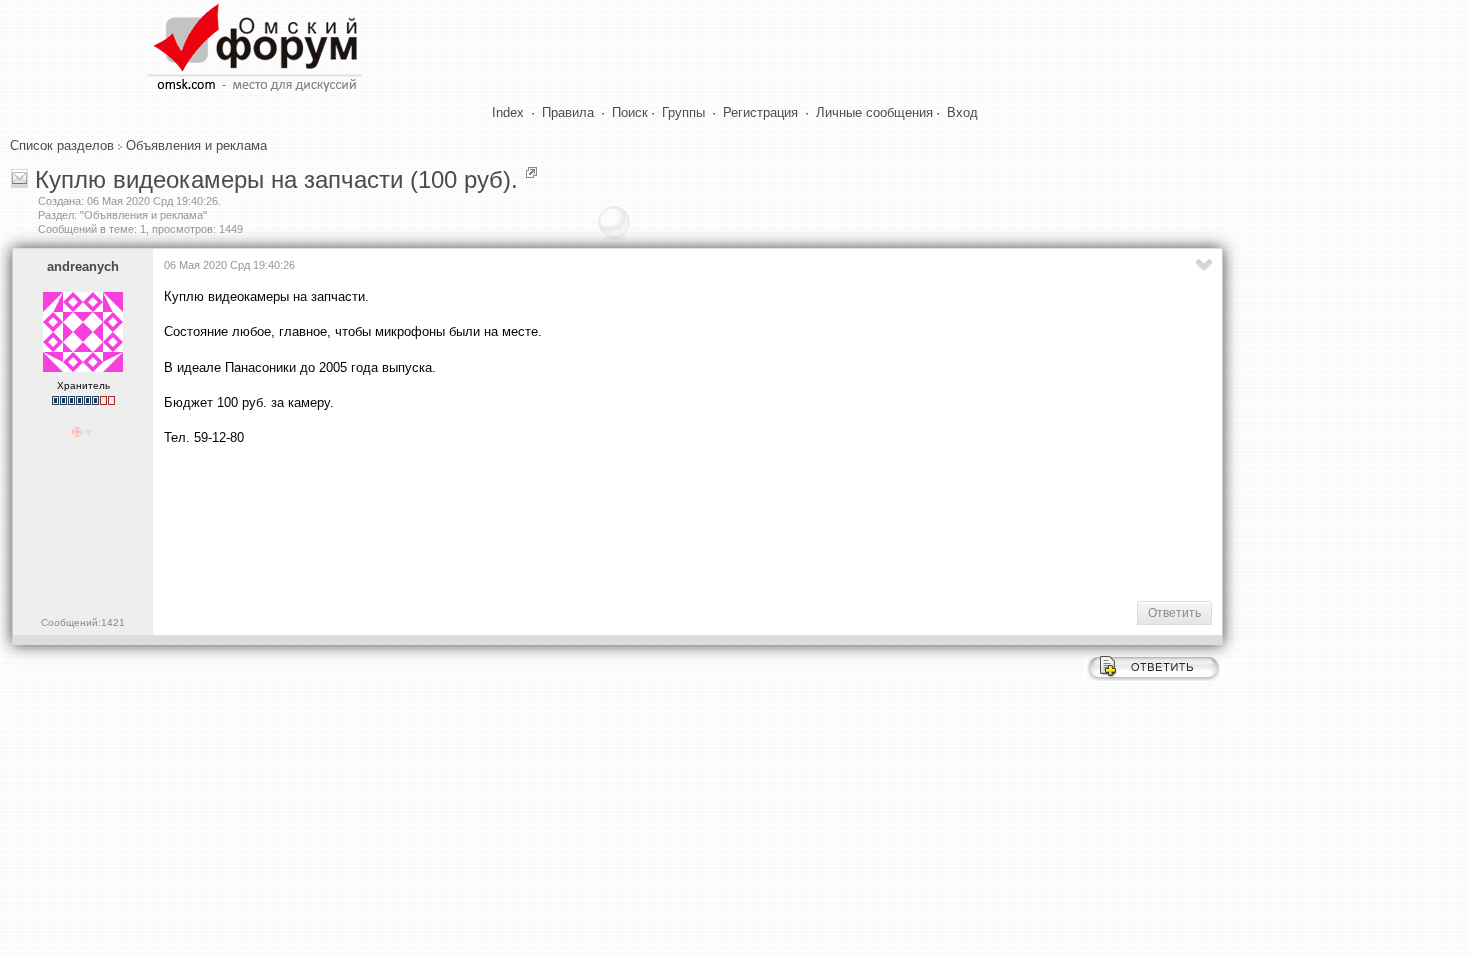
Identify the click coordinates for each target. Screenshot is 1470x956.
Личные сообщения (874, 112)
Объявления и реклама (196, 145)
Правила (568, 112)
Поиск (630, 112)
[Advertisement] (528, 521)
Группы (683, 112)
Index (508, 112)
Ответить (1174, 613)
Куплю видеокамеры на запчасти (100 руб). (276, 179)
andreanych (83, 266)
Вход (962, 112)
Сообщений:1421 (83, 622)
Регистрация (760, 112)
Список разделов (62, 145)
